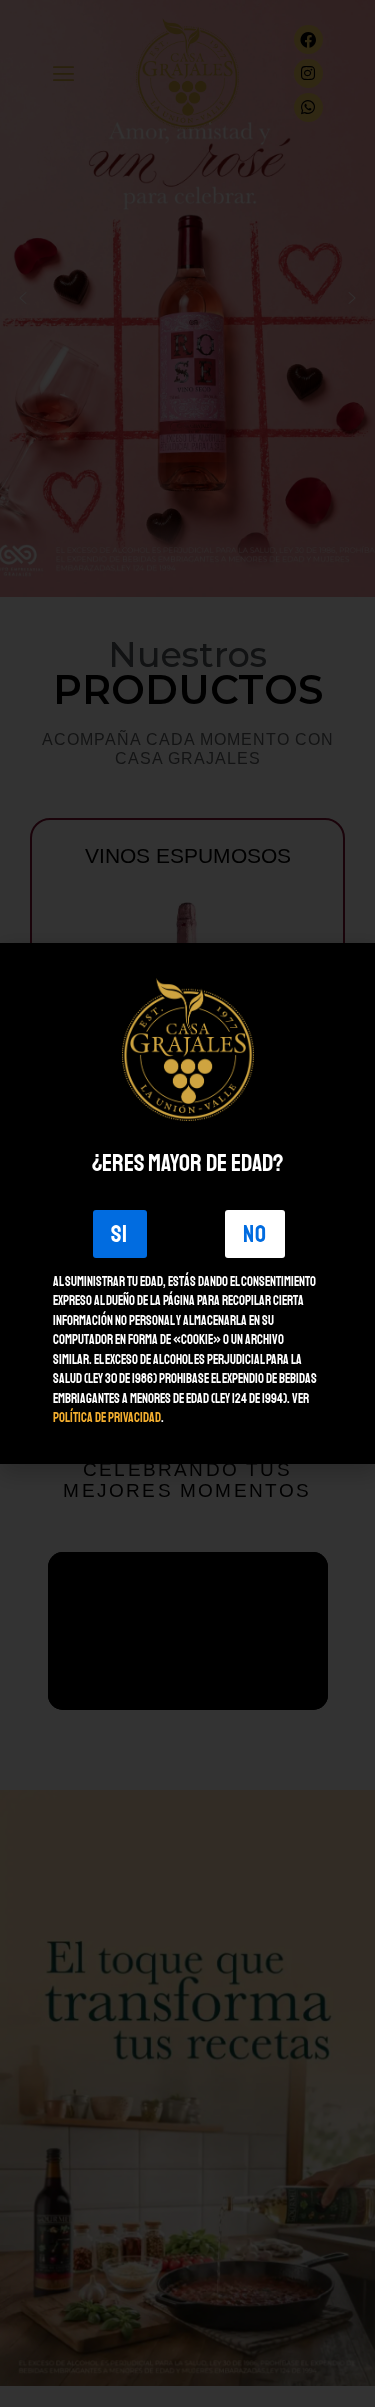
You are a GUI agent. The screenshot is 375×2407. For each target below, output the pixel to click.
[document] (187, 1203)
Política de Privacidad (107, 1418)
